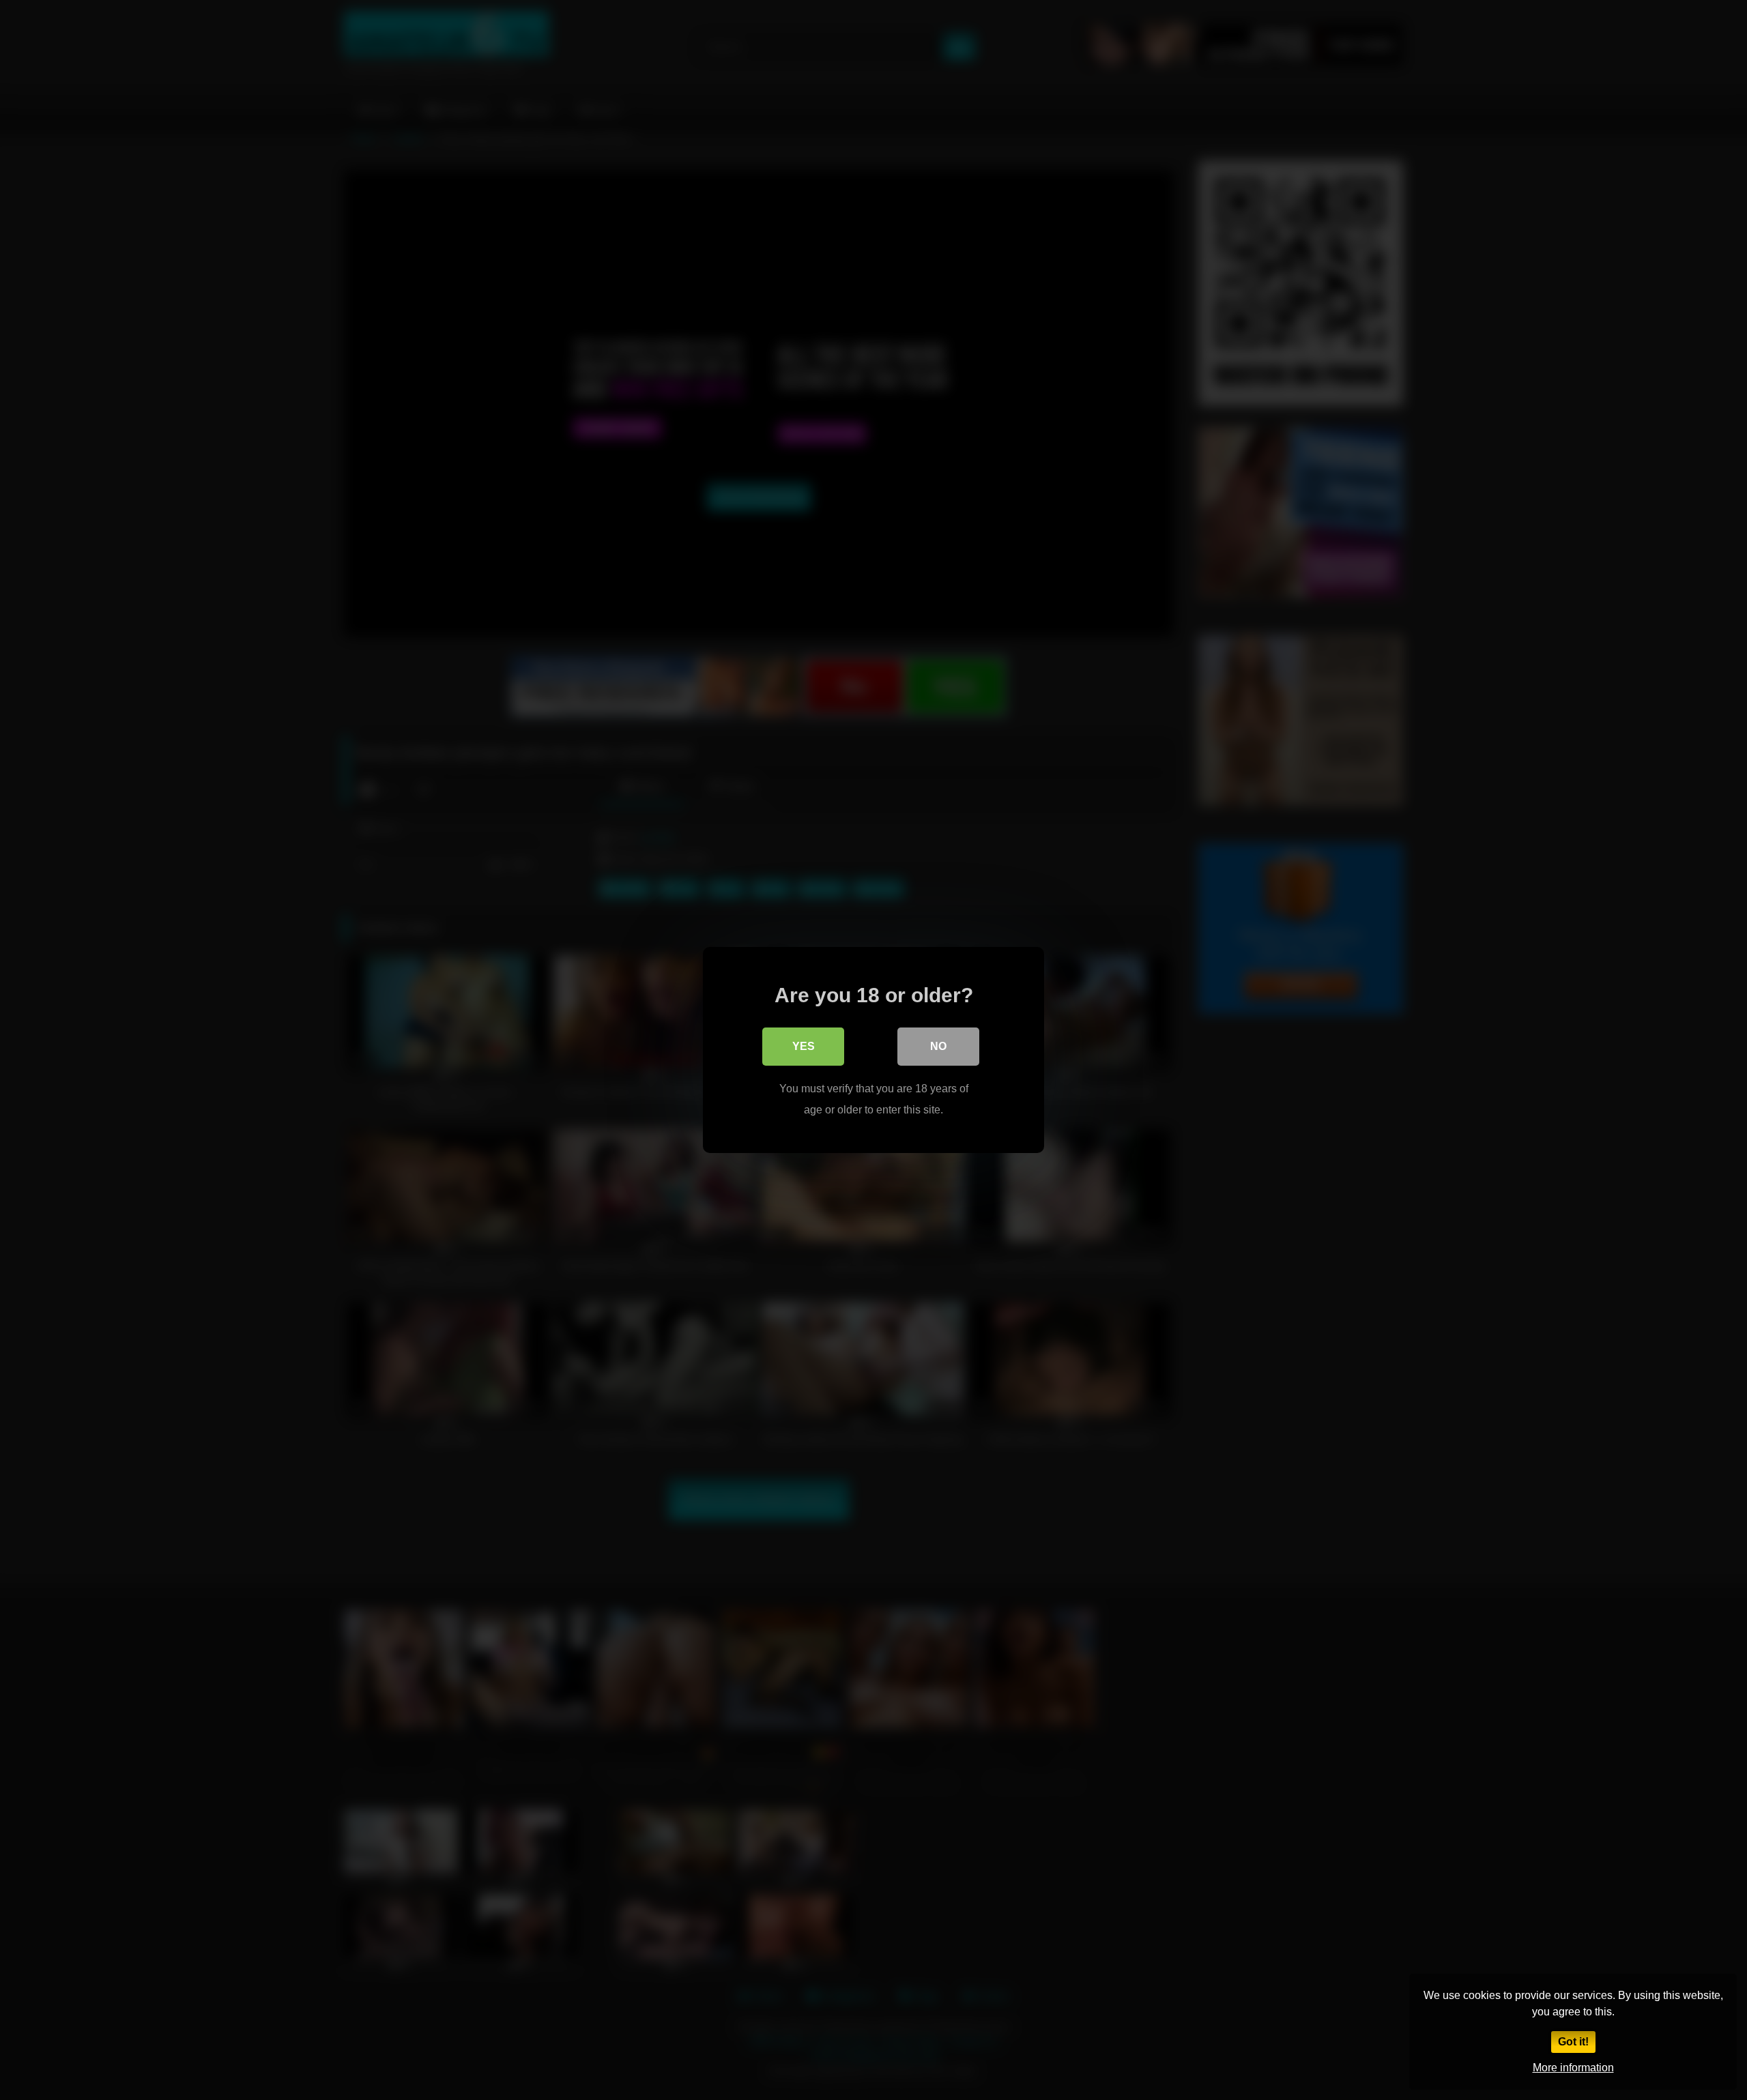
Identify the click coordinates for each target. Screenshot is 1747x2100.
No (938, 1046)
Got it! (1573, 2042)
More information (1573, 2068)
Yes (804, 1046)
